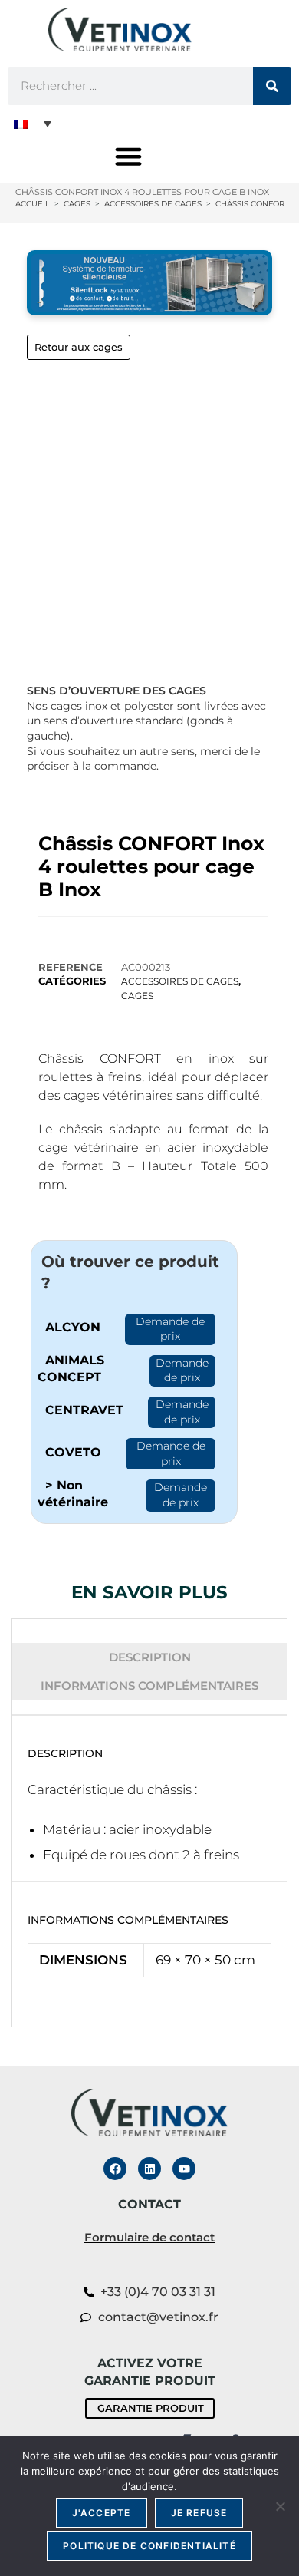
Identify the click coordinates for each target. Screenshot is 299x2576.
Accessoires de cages (180, 981)
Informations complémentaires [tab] (149, 1685)
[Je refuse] (280, 2506)
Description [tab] (150, 1657)
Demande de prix (170, 1329)
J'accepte (102, 2513)
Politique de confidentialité (149, 2546)
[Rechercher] (272, 86)
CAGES (137, 996)
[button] (33, 124)
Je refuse (199, 2513)
